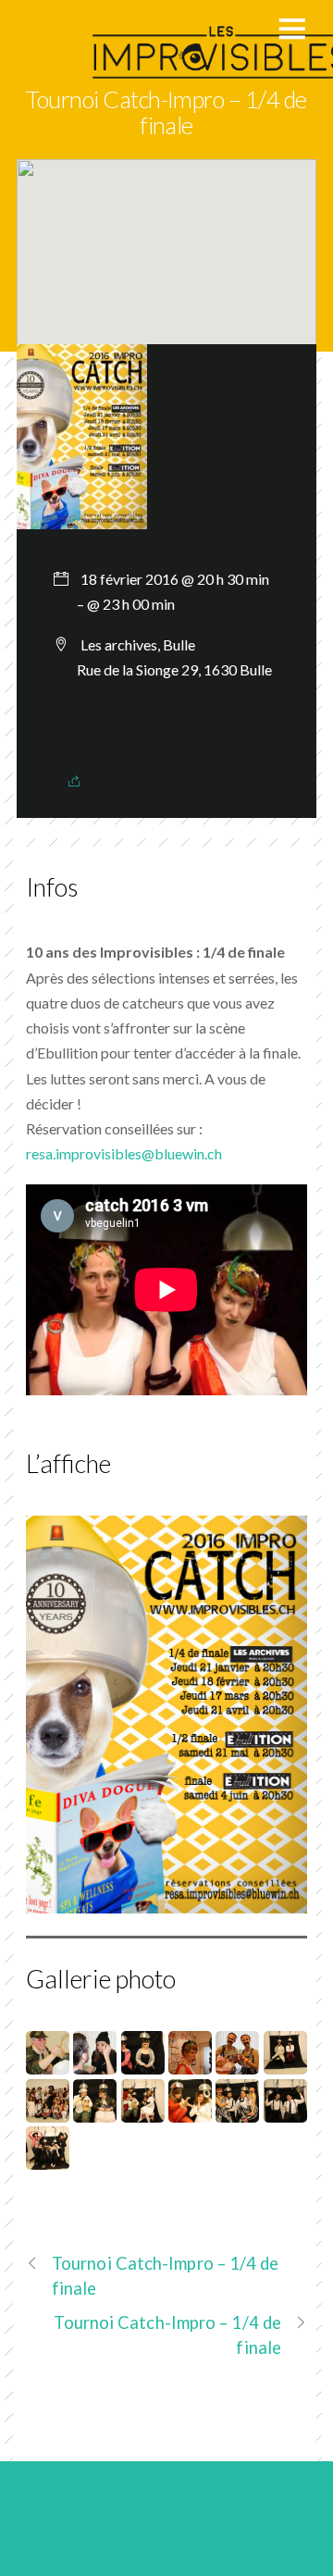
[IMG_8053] (285, 2062)
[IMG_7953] (95, 2062)
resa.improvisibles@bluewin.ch (124, 1153)
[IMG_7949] (48, 2062)
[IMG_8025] (143, 2062)
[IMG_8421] (48, 2157)
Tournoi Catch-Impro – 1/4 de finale (166, 112)
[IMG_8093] (48, 2109)
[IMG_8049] (237, 2062)
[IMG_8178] (143, 2109)
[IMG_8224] (190, 2109)
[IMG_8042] (190, 2062)
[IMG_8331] (237, 2109)
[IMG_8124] (95, 2109)
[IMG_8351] (285, 2109)
